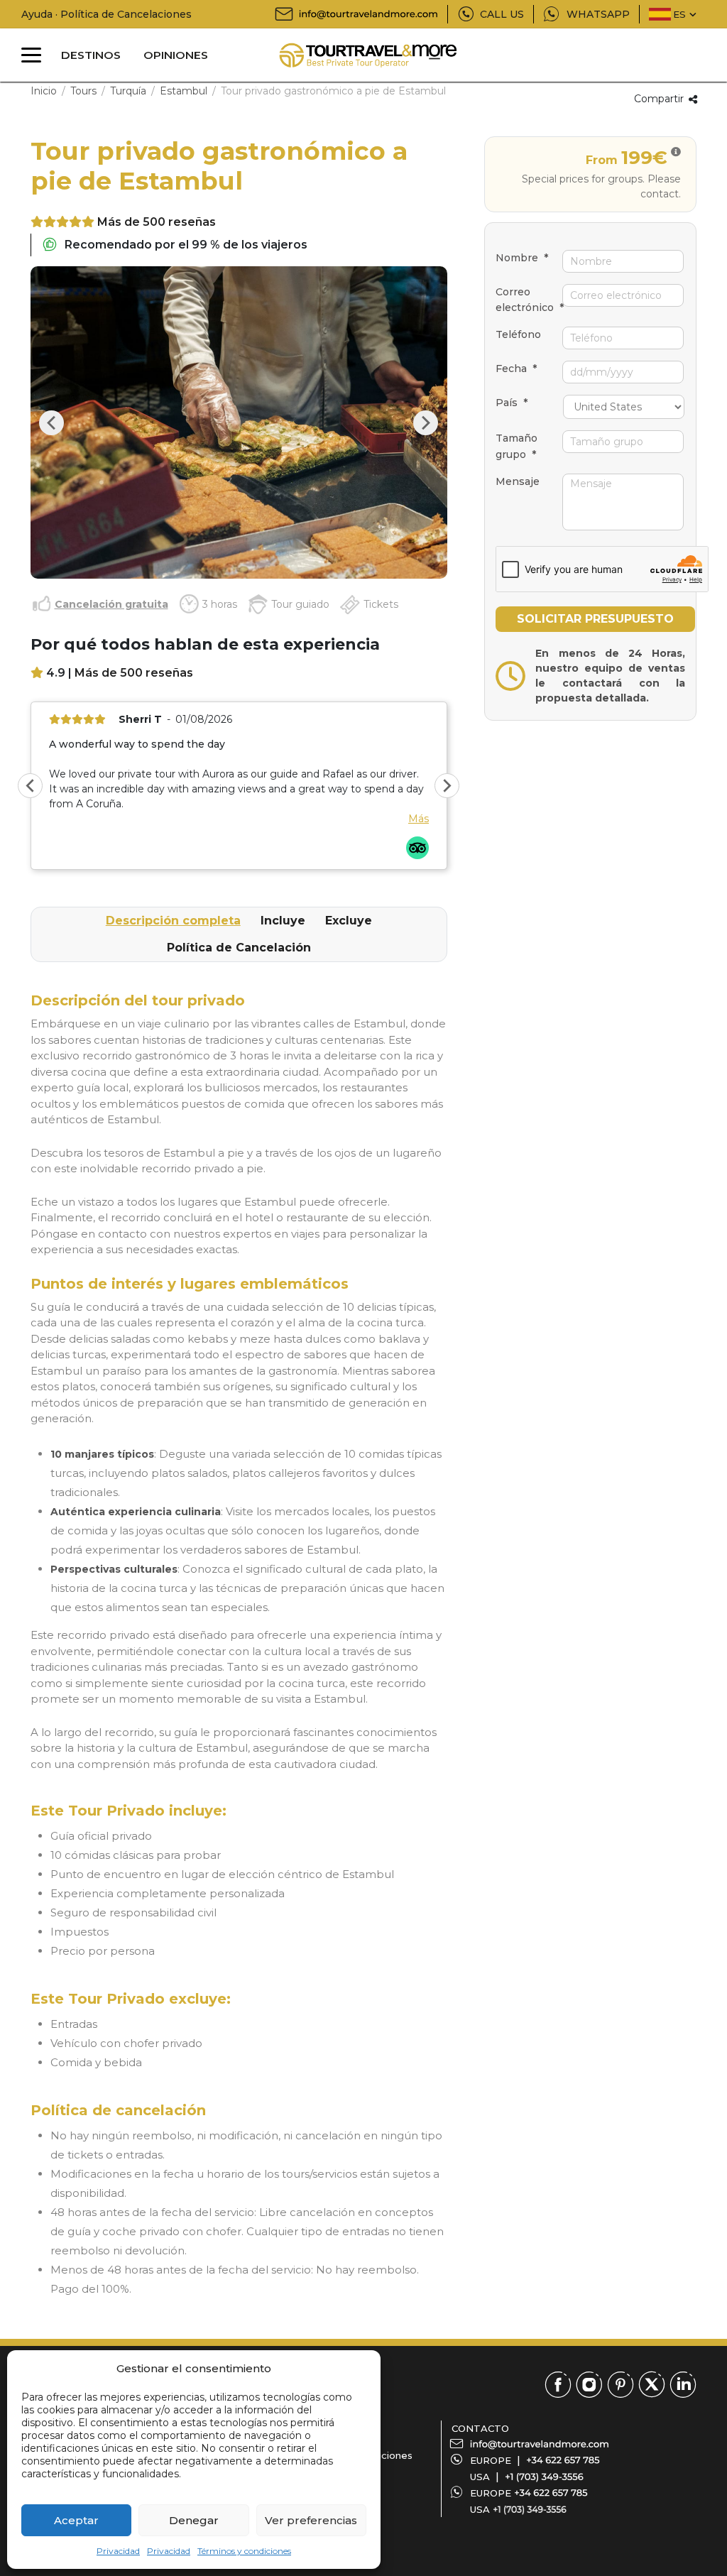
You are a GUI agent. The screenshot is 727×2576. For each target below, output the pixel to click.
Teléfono (518, 334)
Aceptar (76, 2520)
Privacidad (118, 2551)
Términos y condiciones (244, 2551)
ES (679, 14)
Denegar (194, 2520)
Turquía (128, 91)
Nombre (522, 258)
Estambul (184, 91)
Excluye (349, 921)
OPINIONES (176, 55)
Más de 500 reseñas (157, 222)
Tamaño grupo (516, 446)
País (512, 403)
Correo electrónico (529, 300)
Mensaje (518, 481)
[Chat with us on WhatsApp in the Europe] (551, 2493)
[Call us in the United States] (544, 2477)
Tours (83, 91)
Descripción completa (173, 921)
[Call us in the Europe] (563, 2460)
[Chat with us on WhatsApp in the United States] (530, 2509)
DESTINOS (91, 55)
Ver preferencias (311, 2520)
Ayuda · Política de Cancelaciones (106, 14)
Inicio (44, 91)
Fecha (516, 369)
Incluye (283, 921)
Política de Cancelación (239, 948)
